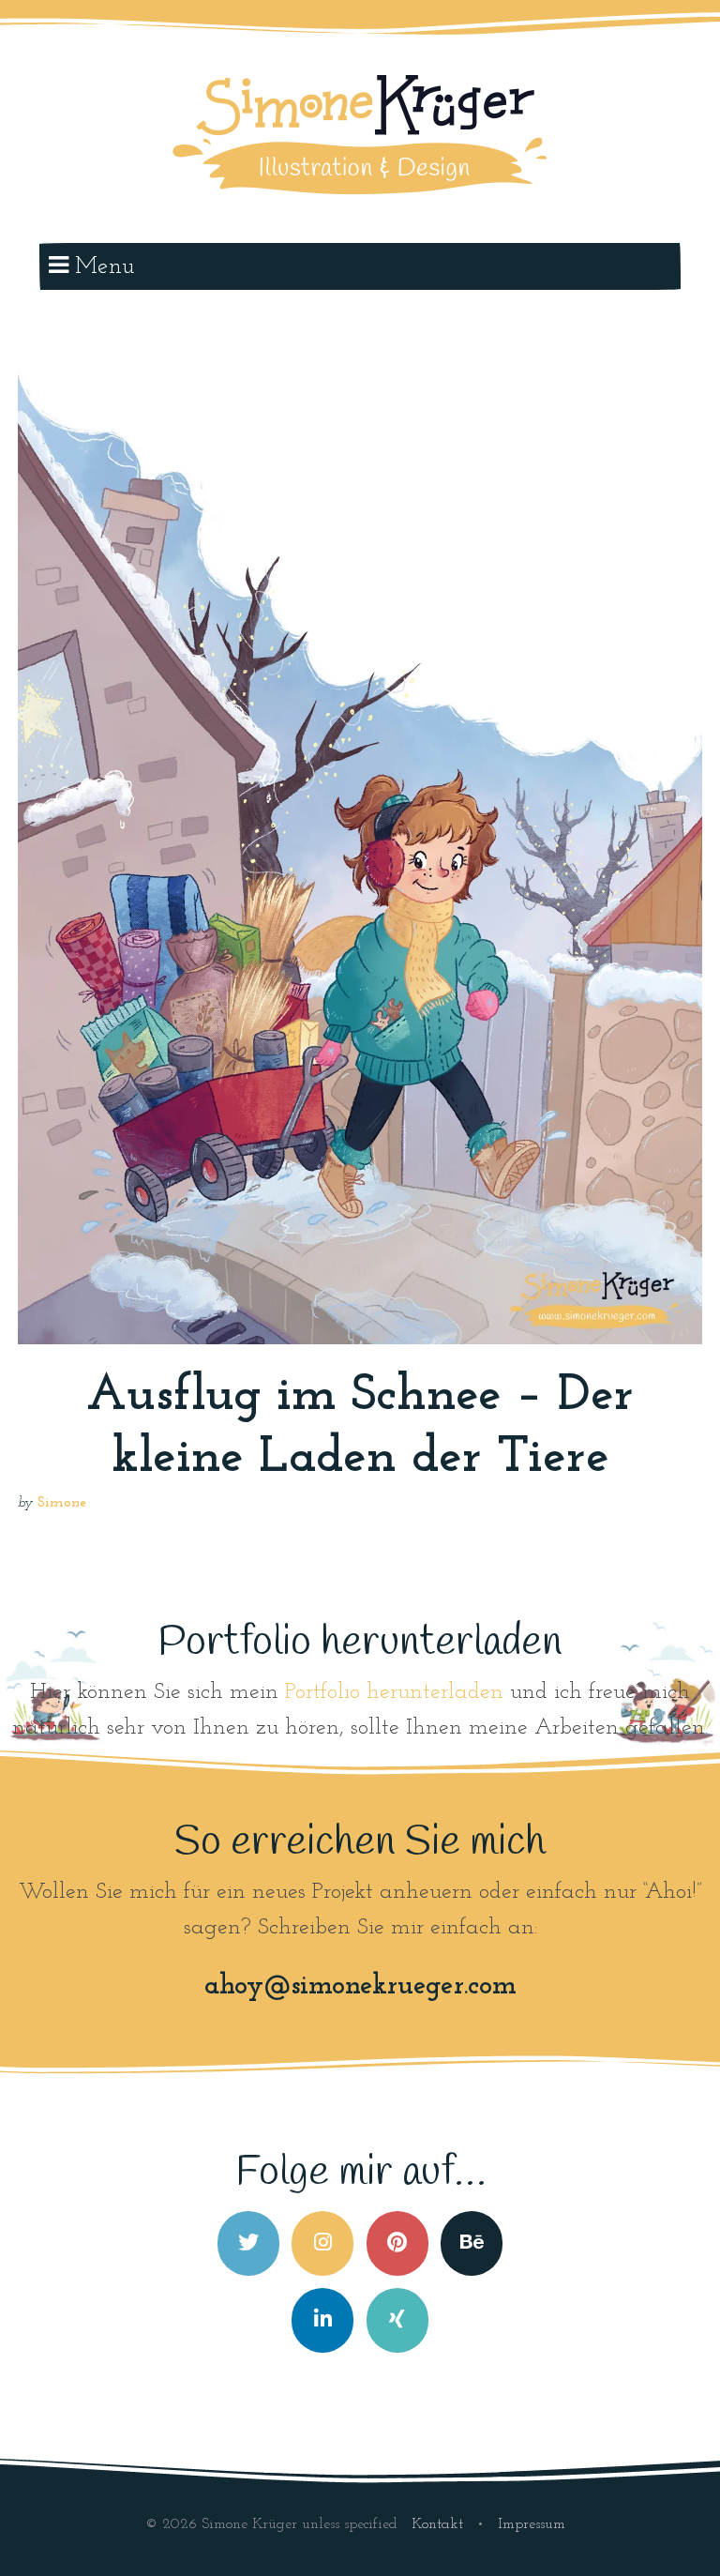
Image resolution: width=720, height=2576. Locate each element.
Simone (62, 1503)
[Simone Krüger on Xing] (397, 2320)
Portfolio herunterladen (394, 1692)
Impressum (532, 2524)
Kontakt (440, 2524)
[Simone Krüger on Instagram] (322, 2243)
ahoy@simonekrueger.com (360, 1986)
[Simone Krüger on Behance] (472, 2243)
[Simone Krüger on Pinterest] (397, 2243)
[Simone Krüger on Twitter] (248, 2243)
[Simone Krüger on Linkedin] (322, 2320)
